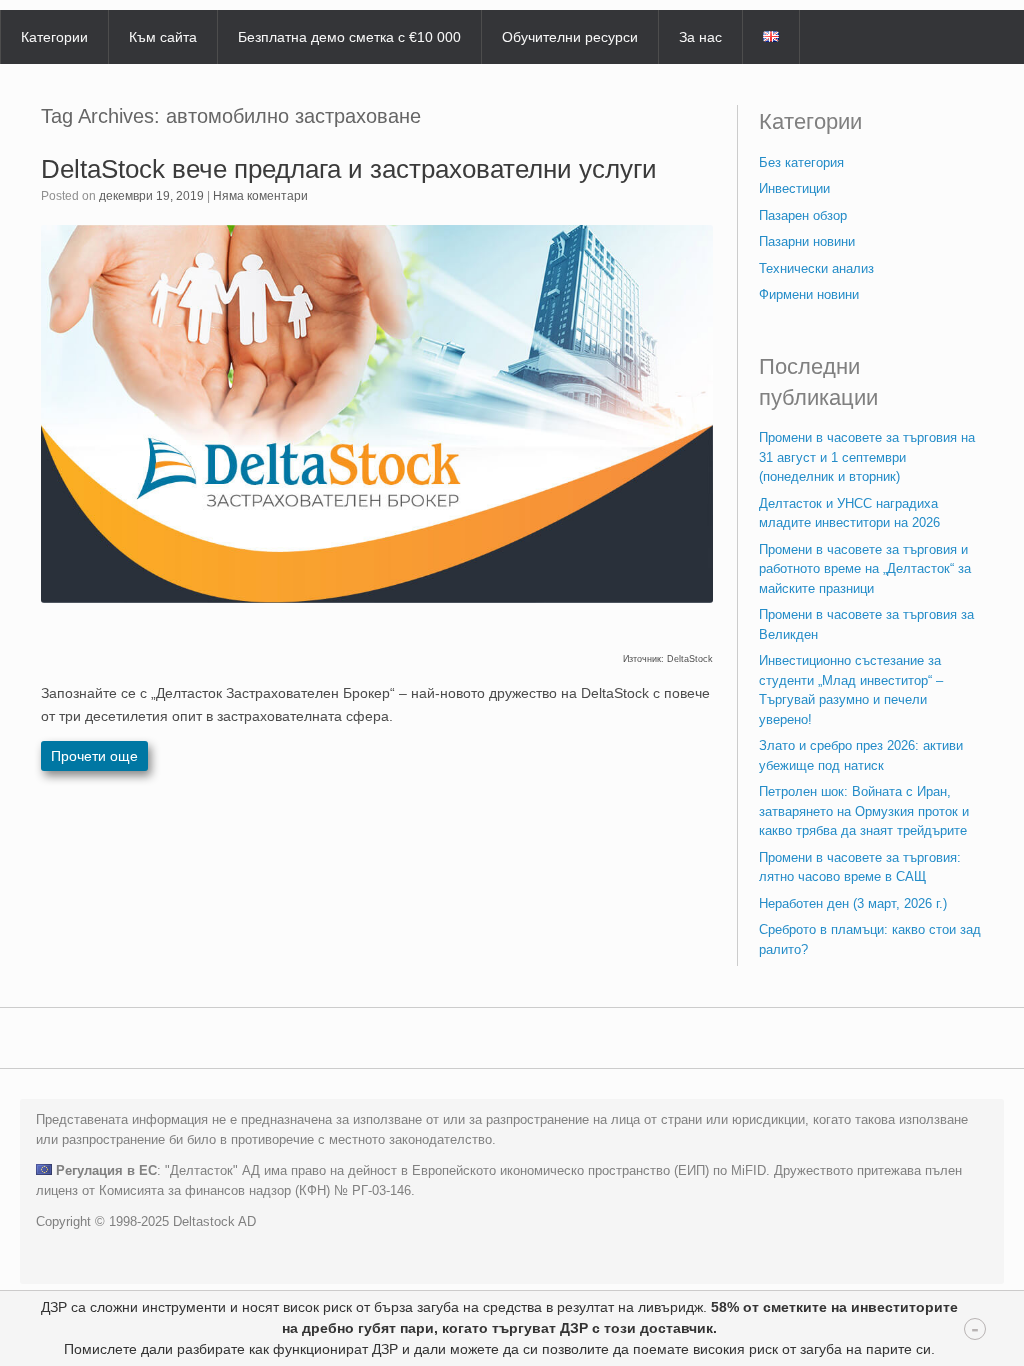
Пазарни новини (807, 241)
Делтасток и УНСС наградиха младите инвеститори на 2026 (849, 513)
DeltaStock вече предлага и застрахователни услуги (349, 169)
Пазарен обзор (803, 215)
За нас (700, 37)
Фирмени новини (809, 294)
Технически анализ (816, 268)
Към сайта (163, 37)
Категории (54, 37)
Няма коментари (260, 196)
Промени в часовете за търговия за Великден (866, 624)
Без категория (801, 162)
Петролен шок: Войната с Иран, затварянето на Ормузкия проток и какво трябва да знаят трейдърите (864, 811)
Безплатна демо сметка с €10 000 (349, 37)
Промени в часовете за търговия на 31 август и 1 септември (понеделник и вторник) (867, 457)
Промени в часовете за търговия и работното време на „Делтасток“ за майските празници (865, 569)
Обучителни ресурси (570, 37)
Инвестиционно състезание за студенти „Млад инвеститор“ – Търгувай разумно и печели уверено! (851, 690)
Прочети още (94, 756)
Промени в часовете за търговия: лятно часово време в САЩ (860, 867)
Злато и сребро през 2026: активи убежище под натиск (861, 755)
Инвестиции (794, 188)
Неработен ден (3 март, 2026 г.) (853, 903)
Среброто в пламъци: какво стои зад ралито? (870, 939)
